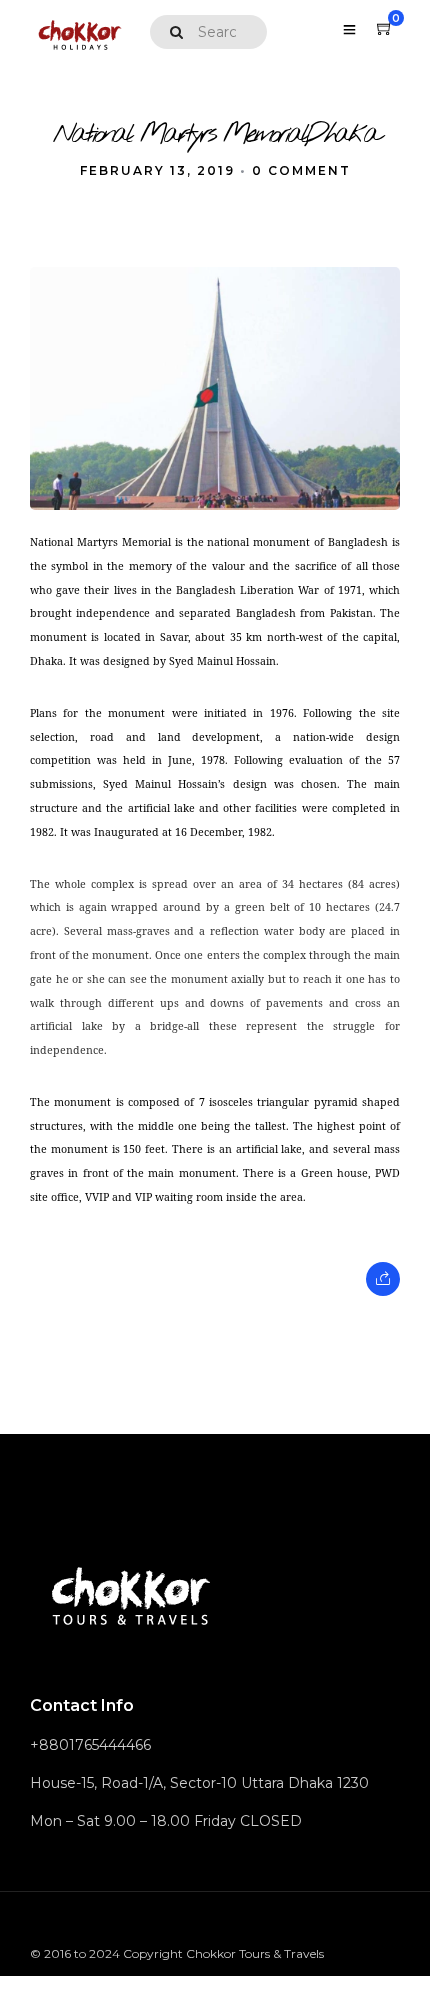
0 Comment (301, 170)
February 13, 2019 (157, 170)
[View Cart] (385, 29)
